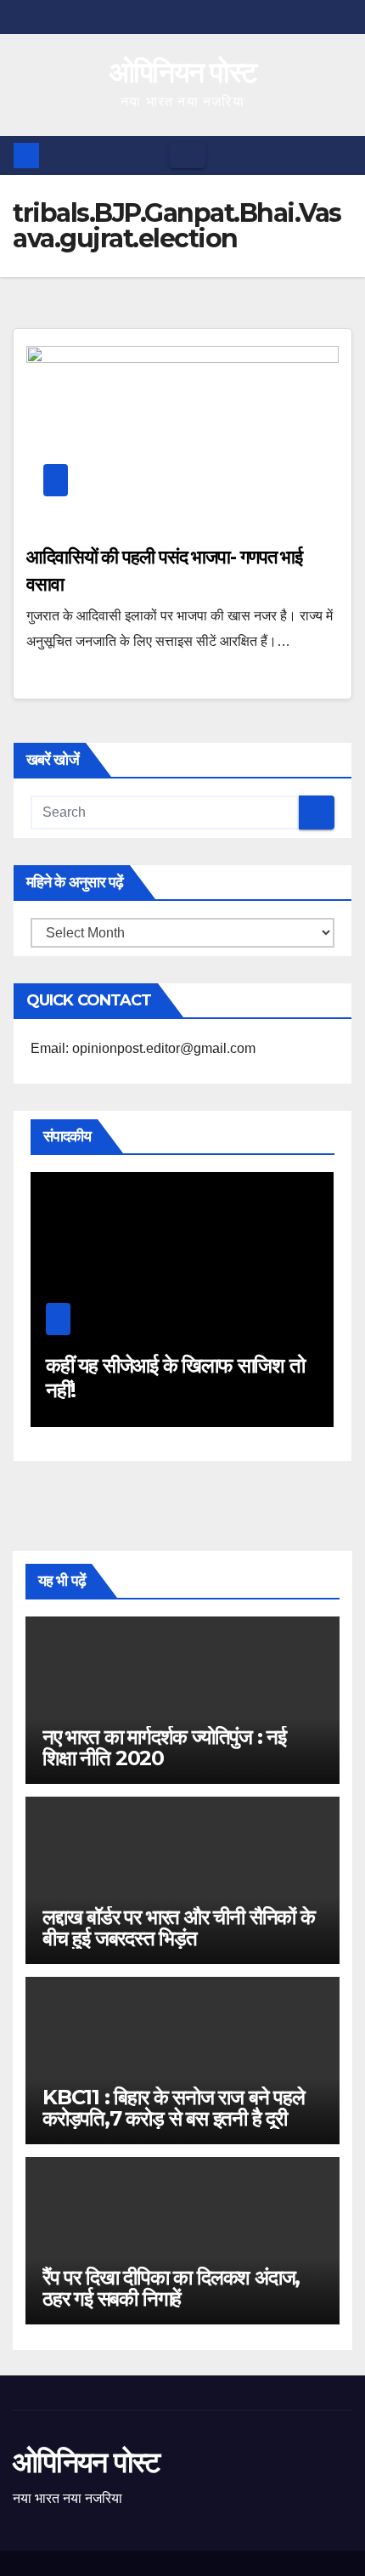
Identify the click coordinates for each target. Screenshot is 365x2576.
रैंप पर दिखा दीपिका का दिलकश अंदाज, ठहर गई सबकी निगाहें (171, 2288)
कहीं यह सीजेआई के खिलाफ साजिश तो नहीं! (175, 1378)
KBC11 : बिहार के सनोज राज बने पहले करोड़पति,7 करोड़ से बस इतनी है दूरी (174, 2108)
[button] (340, 155)
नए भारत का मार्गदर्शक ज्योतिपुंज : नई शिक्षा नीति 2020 (164, 1747)
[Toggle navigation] (188, 156)
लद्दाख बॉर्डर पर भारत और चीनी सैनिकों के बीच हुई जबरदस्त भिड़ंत (179, 1928)
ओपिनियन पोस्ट (183, 72)
